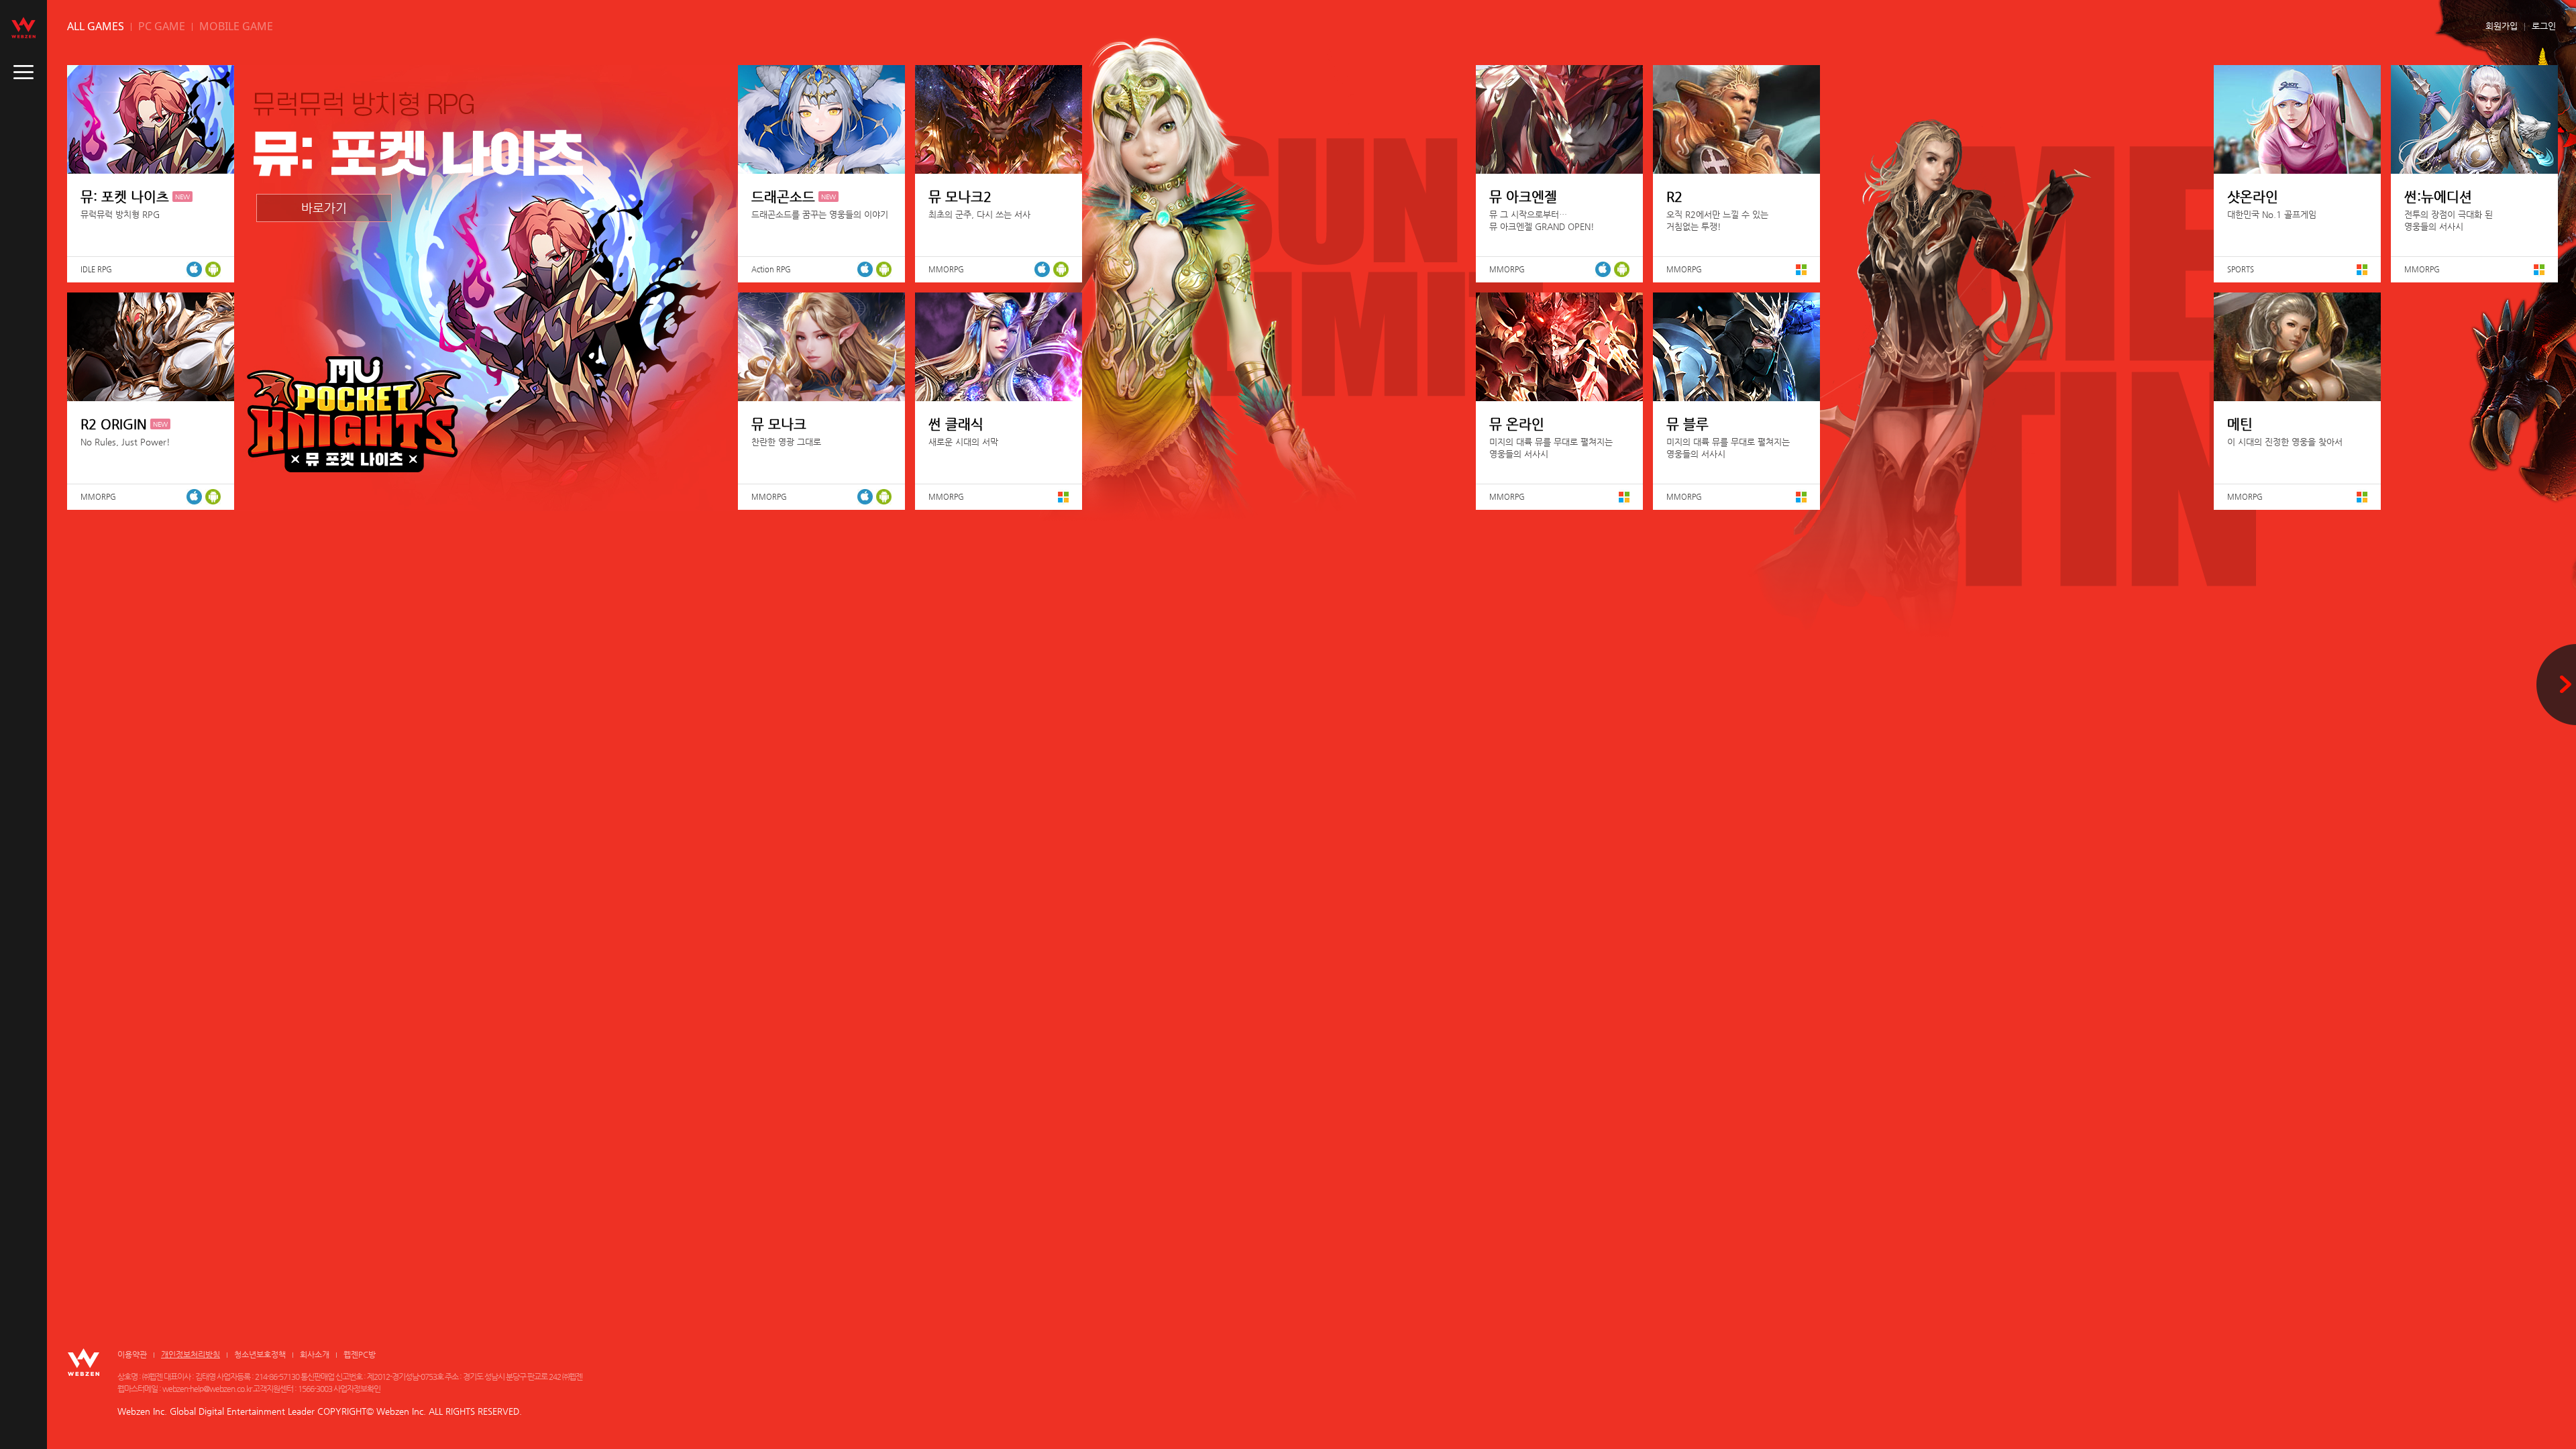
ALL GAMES (96, 26)
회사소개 (315, 1354)
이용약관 (132, 1354)
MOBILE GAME (236, 26)
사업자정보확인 (357, 1389)
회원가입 (2502, 26)
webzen (23, 28)
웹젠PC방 (360, 1354)
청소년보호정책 (260, 1354)
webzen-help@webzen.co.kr (207, 1389)
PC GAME (162, 26)
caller (23, 72)
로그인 (2544, 26)
